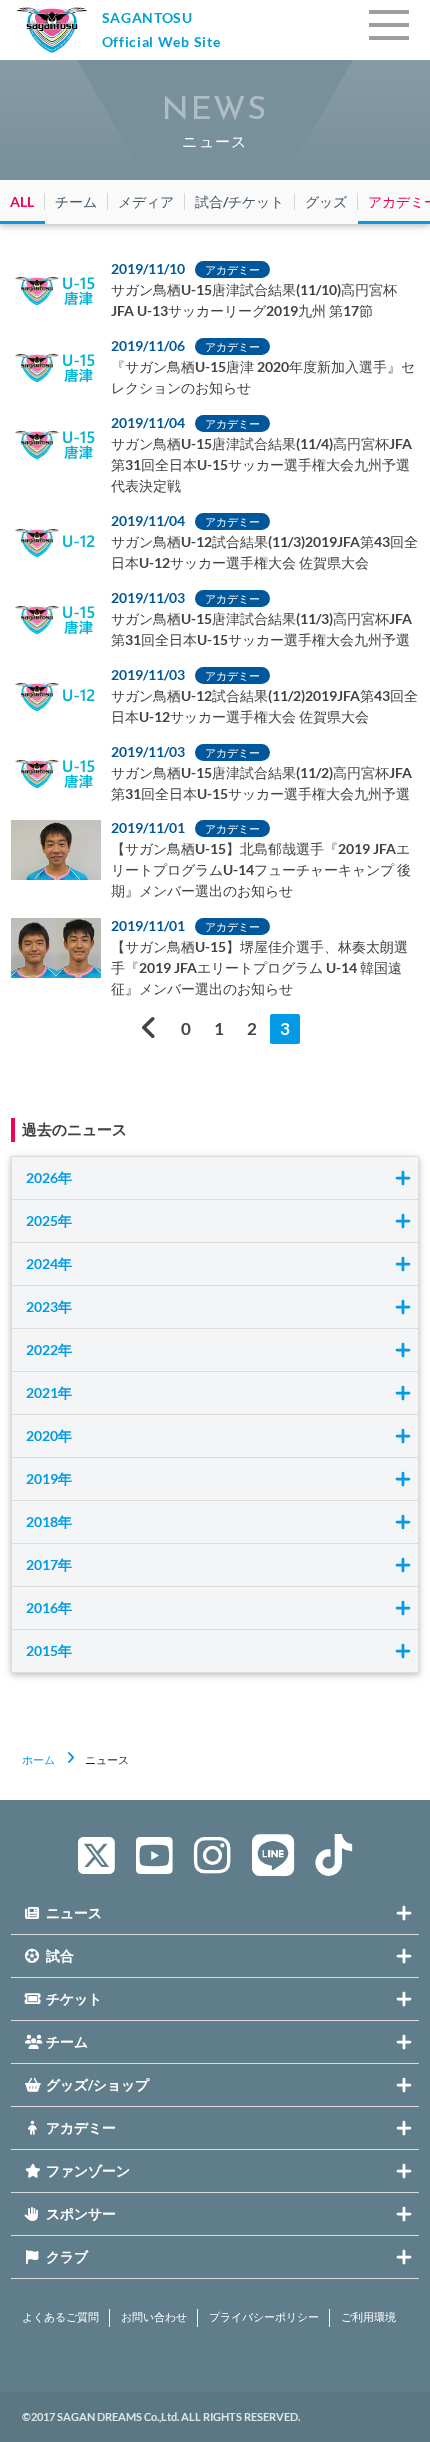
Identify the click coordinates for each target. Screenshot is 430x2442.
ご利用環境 (368, 2317)
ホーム (38, 1759)
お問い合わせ (154, 2317)
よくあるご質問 (60, 2317)
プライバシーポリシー (264, 2317)
